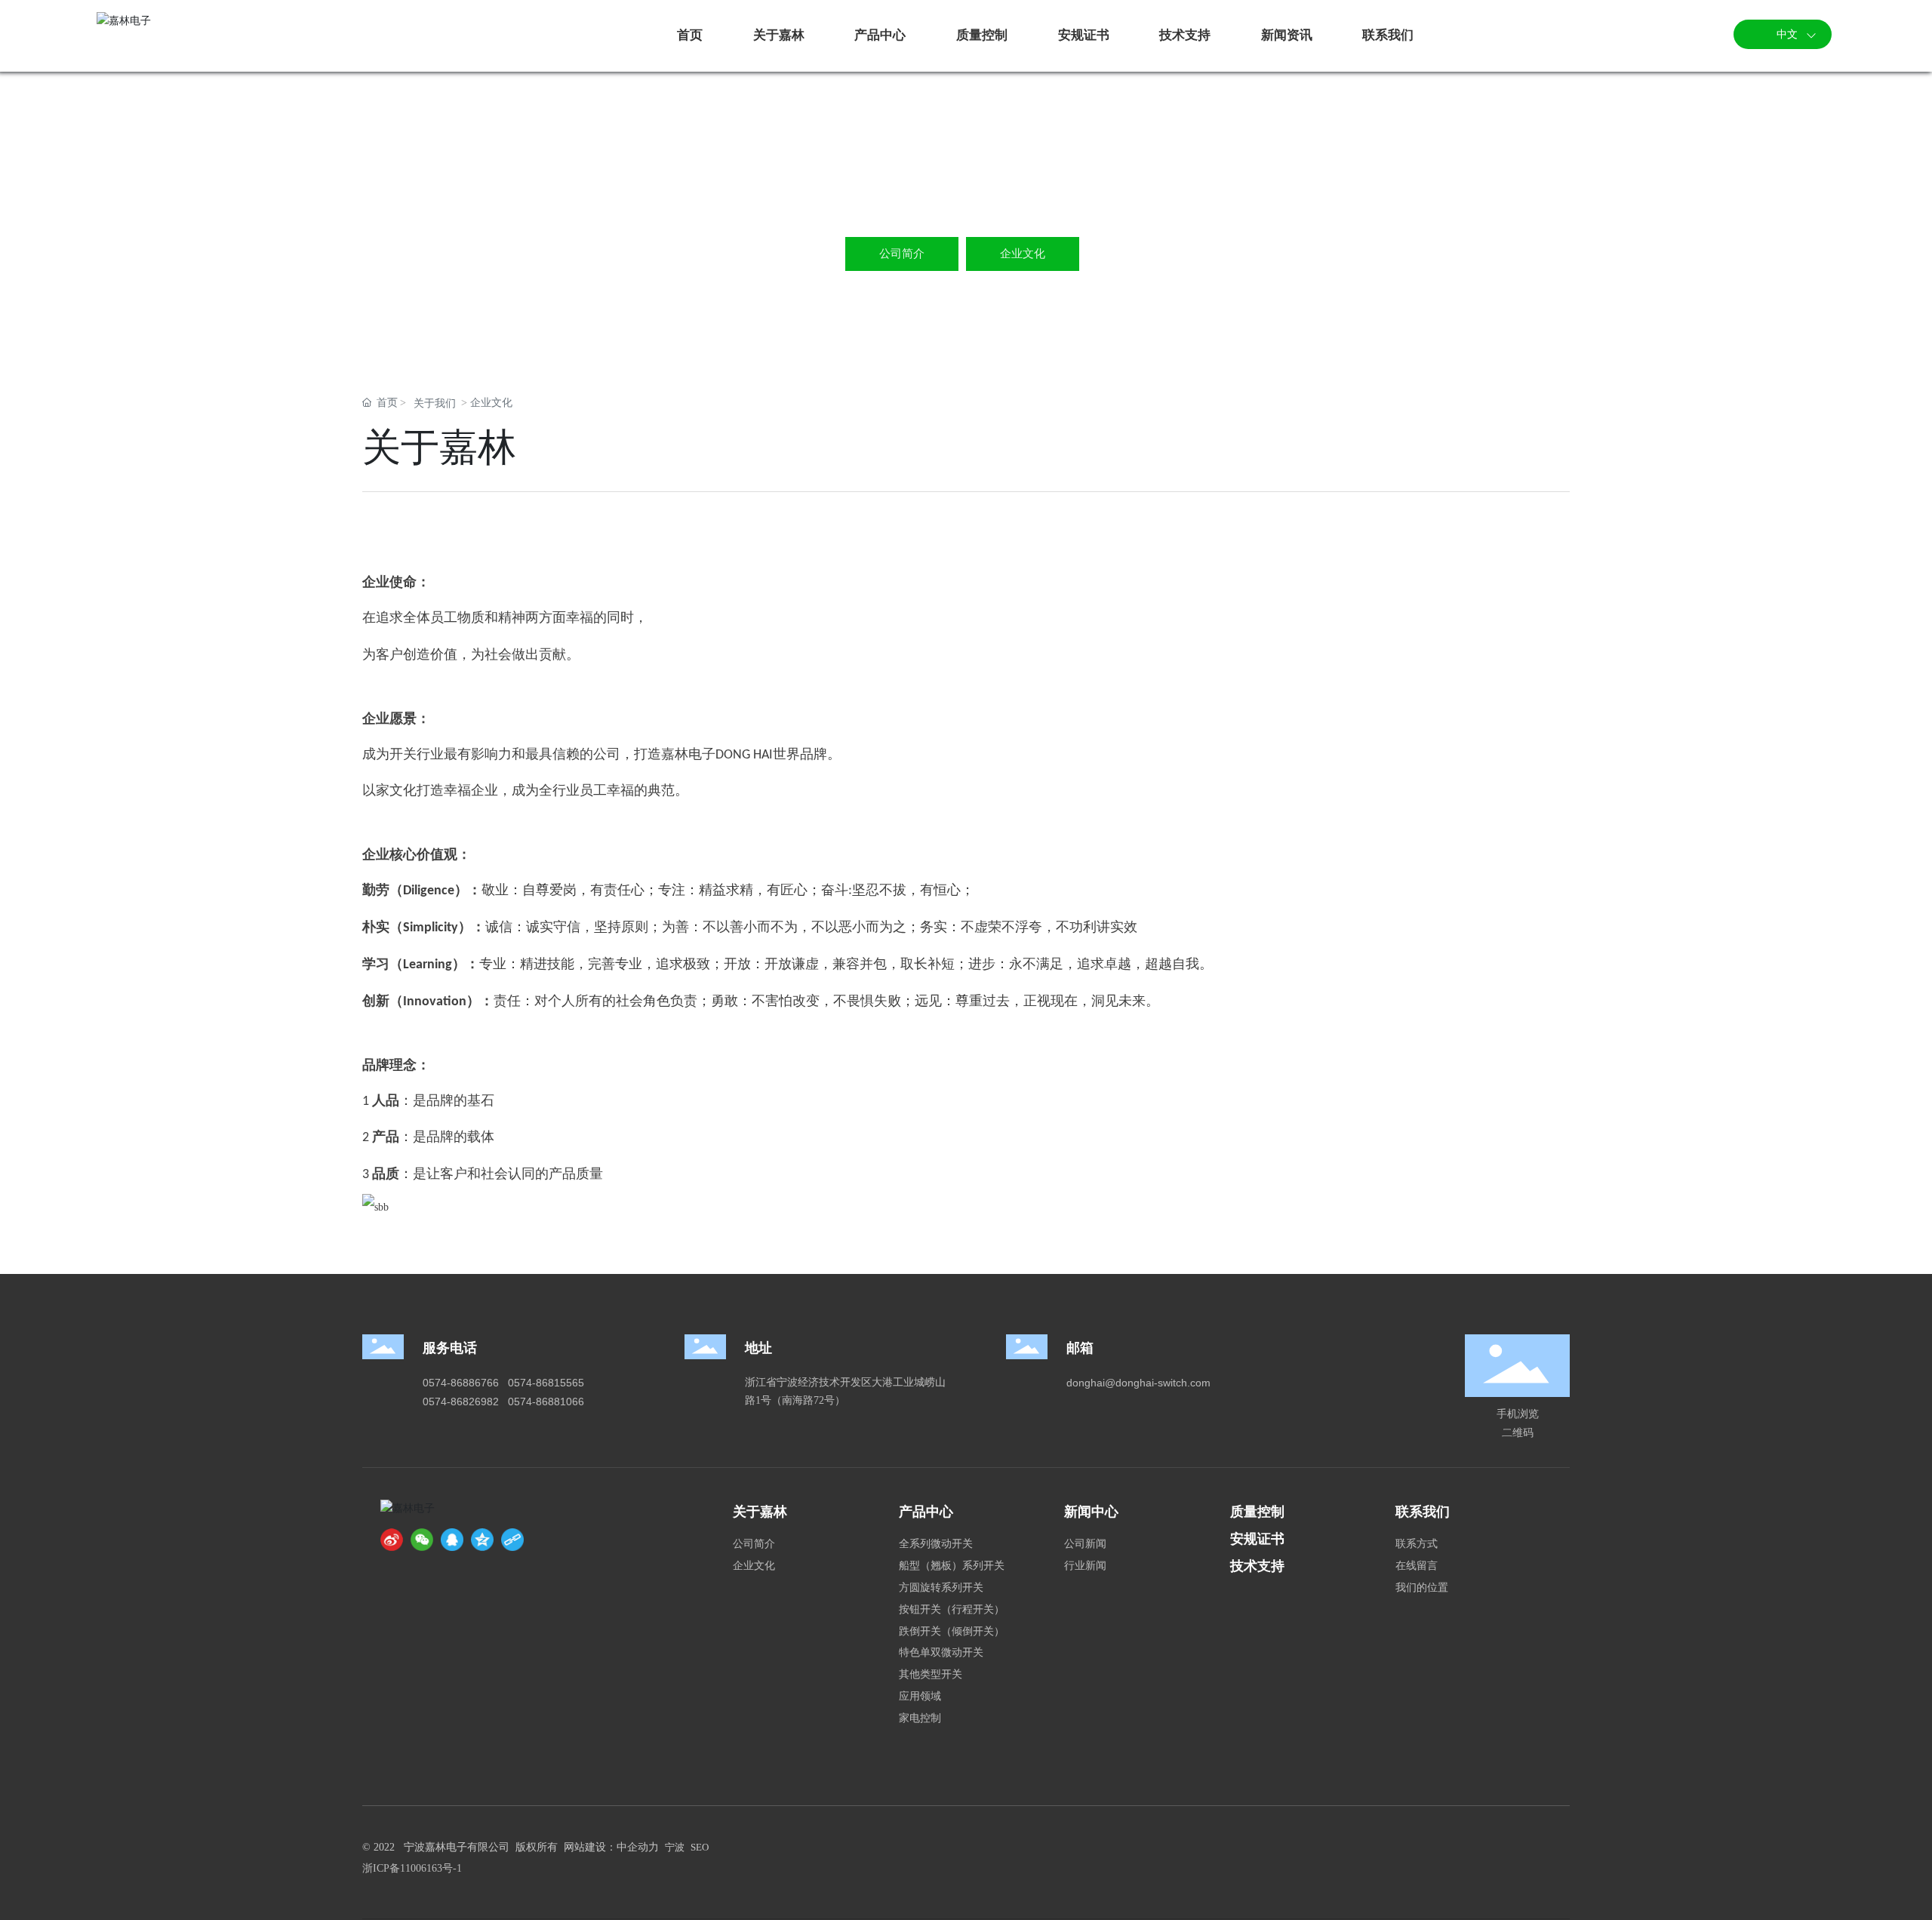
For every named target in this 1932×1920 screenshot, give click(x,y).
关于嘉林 (760, 1512)
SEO (700, 1847)
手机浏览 (1518, 1414)
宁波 (675, 1847)
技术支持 (1257, 1566)
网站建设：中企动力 (611, 1847)
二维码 (1518, 1432)
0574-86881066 (546, 1402)
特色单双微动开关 (941, 1652)
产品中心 (926, 1512)
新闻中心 (1091, 1512)
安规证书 (1257, 1539)
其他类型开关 (931, 1674)
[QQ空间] (482, 1540)
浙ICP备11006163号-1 (412, 1868)
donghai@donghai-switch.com (1138, 1383)
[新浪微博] (392, 1540)
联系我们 (1423, 1512)
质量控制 (1257, 1512)
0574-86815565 (546, 1383)
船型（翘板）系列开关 (952, 1566)
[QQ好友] (452, 1540)
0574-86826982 (461, 1402)
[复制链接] (512, 1540)
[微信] (422, 1540)
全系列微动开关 (936, 1544)
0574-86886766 (461, 1383)
